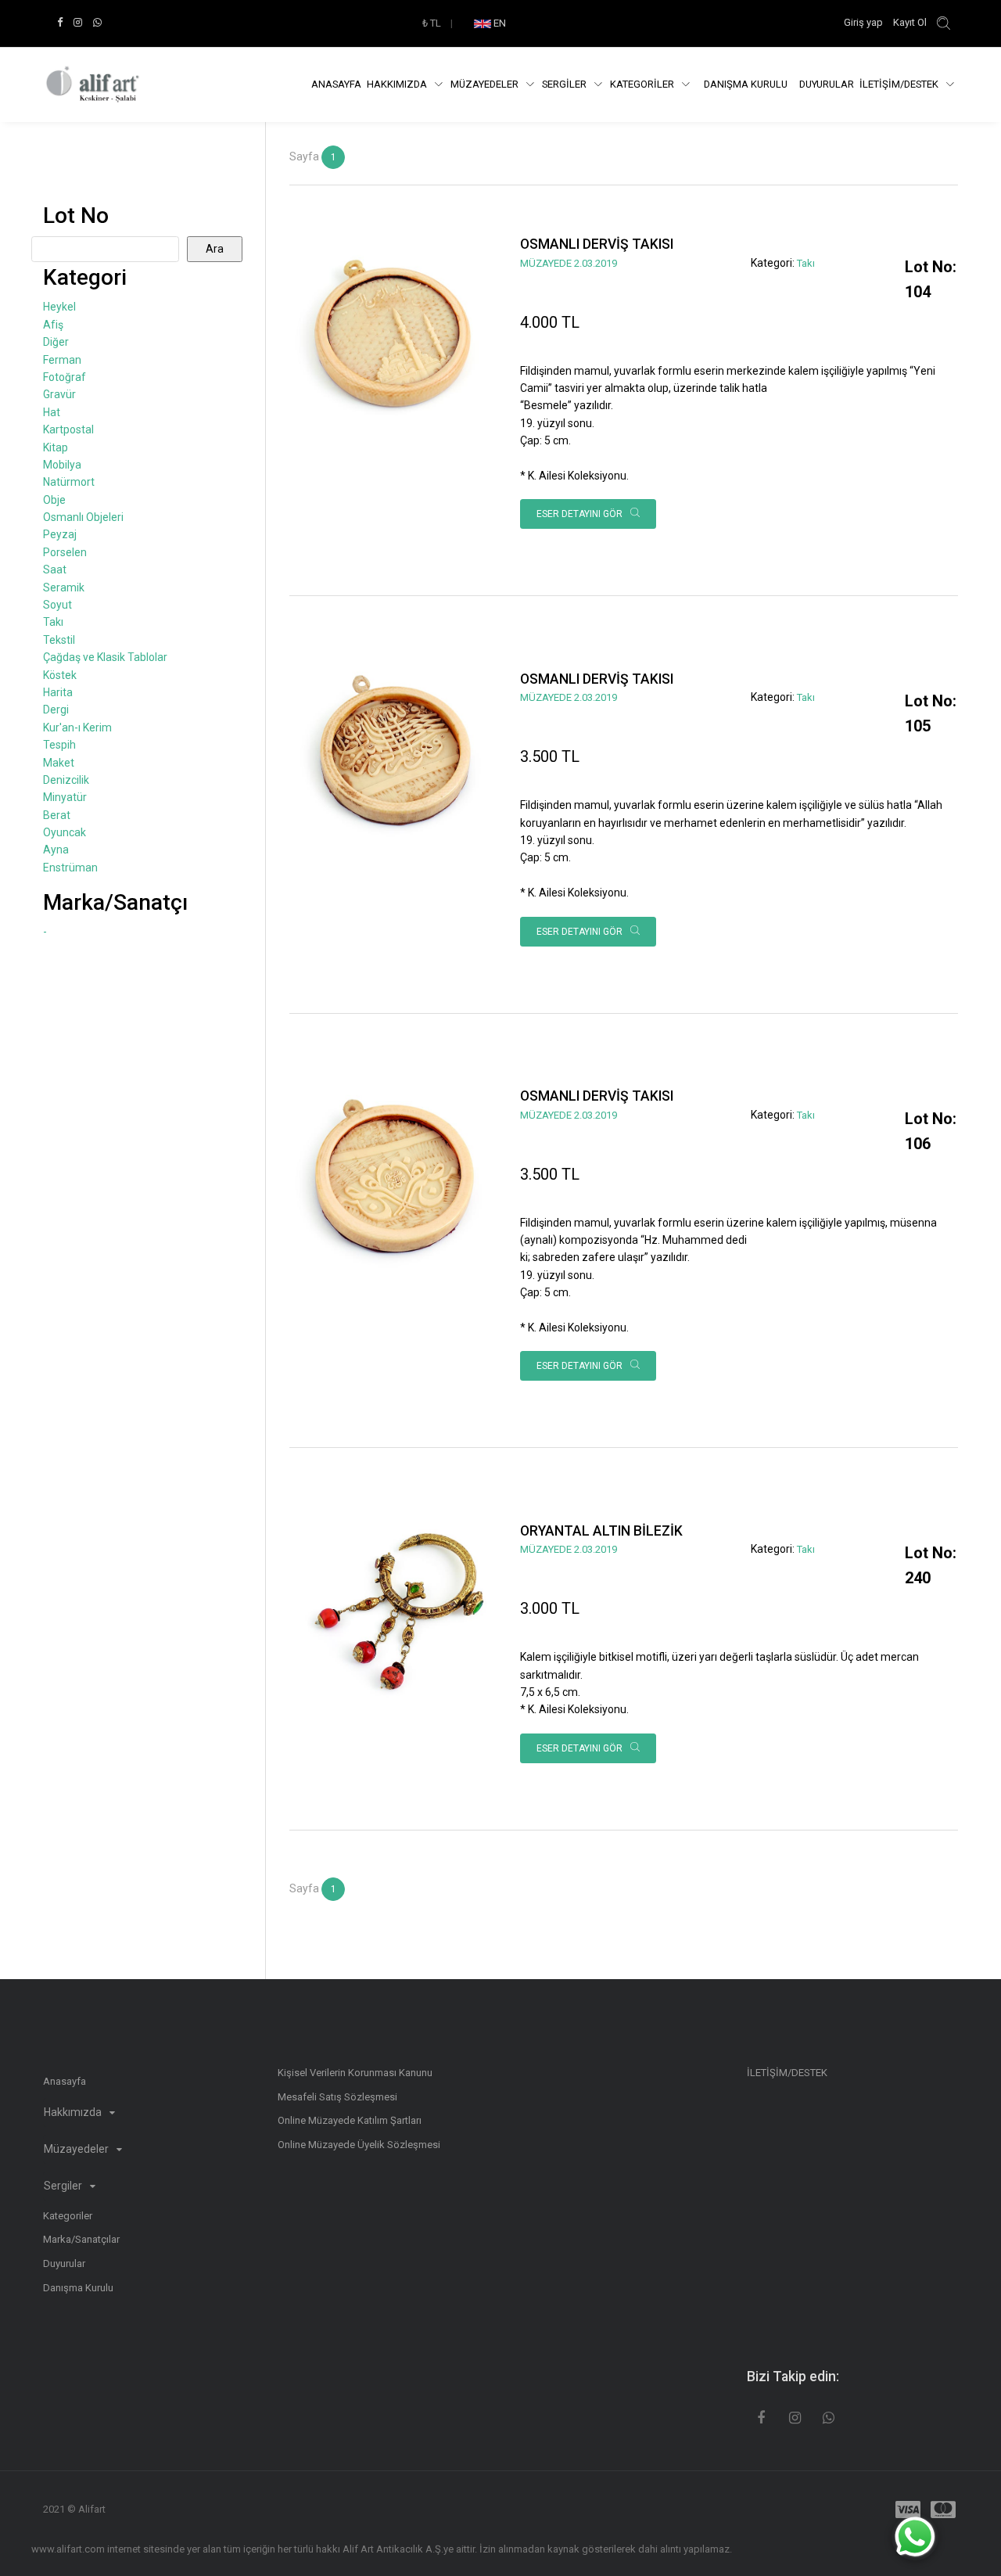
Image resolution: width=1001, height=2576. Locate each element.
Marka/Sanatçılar (81, 2239)
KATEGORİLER (643, 84)
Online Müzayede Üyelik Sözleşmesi (359, 2145)
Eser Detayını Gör (581, 514)
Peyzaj (60, 534)
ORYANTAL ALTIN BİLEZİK (601, 1531)
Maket (59, 763)
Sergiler (64, 2186)
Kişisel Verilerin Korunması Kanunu (355, 2073)
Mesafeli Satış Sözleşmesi (337, 2097)
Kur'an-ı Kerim (77, 728)
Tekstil (59, 640)
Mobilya (62, 465)
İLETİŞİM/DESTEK (900, 84)
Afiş (53, 325)
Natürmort (69, 482)
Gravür (59, 394)
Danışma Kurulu (78, 2288)
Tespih (59, 745)
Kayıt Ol (910, 22)
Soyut (57, 605)
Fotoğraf (65, 377)
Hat (52, 412)
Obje (54, 500)
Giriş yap (865, 22)
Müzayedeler (486, 84)
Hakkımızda (398, 84)
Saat (55, 569)
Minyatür (65, 797)
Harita (58, 692)
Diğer (56, 342)
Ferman (62, 360)
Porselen (65, 552)
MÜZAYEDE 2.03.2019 (569, 263)
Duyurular (827, 84)
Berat (57, 815)
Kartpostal (68, 429)
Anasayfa (336, 84)
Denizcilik (66, 780)
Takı (806, 263)
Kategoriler (68, 2216)
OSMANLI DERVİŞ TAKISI (597, 244)
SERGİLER (565, 84)
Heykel (59, 307)
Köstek (60, 675)
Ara (215, 249)
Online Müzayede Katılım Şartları (350, 2120)
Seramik (64, 587)
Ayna (56, 850)
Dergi (56, 710)
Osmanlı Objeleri (83, 517)
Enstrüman (70, 868)
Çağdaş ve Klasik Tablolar (105, 657)
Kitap (56, 447)
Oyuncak (65, 832)
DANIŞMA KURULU (746, 84)
